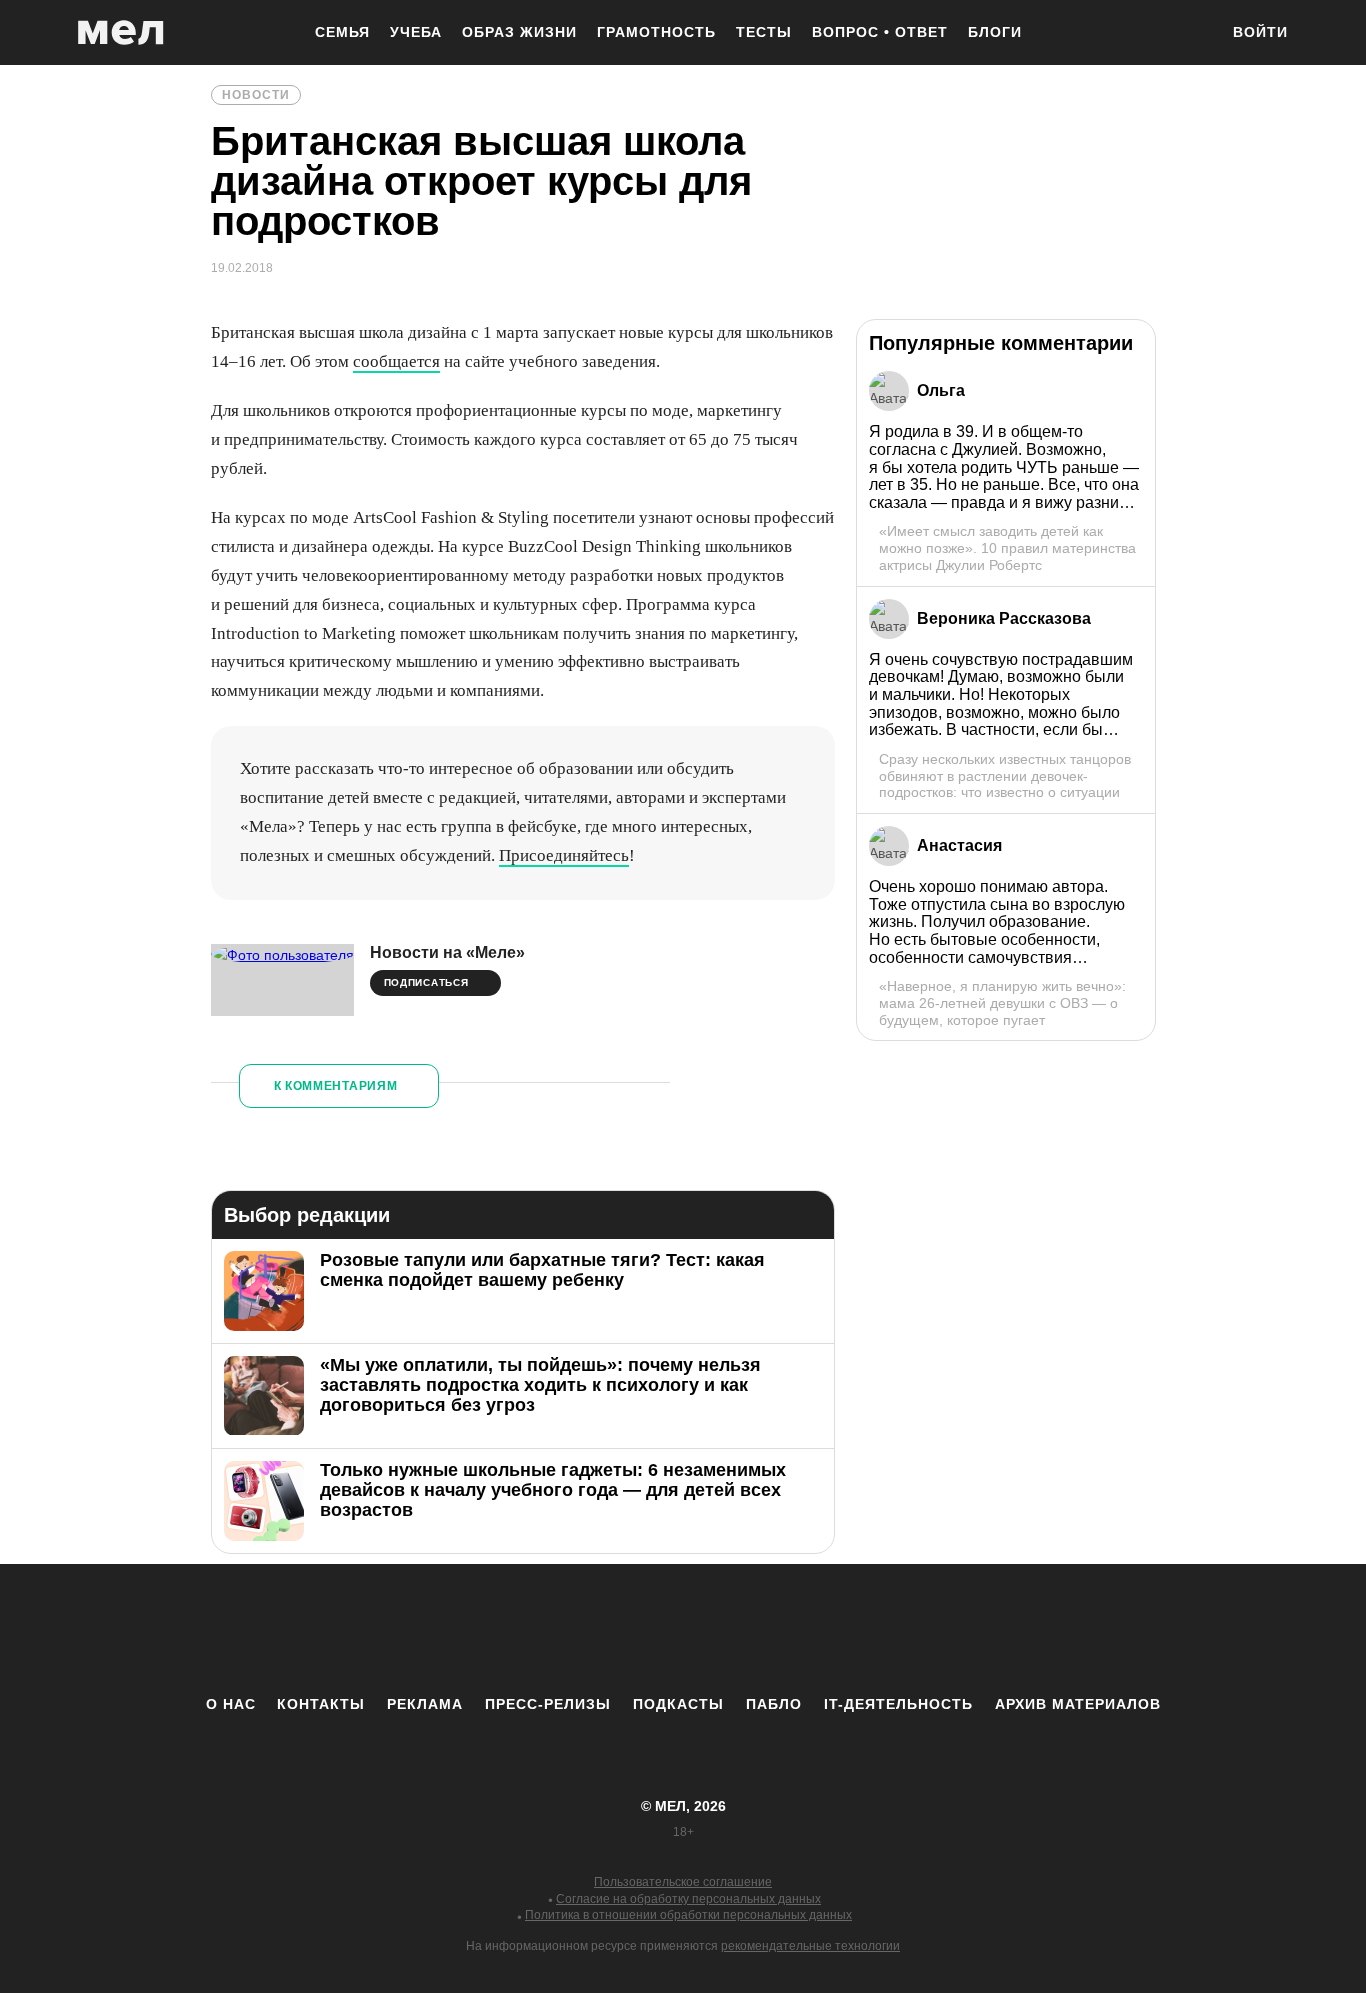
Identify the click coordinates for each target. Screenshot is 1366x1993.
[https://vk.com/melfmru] (628, 1629)
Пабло (774, 1704)
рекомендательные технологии (810, 1946)
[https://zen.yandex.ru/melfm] (573, 1629)
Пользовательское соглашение (683, 1882)
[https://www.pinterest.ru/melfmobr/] (738, 1629)
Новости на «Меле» (447, 952)
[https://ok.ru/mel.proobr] (793, 1629)
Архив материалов (1078, 1704)
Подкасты (678, 1704)
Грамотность (656, 32)
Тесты (764, 32)
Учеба (416, 32)
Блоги (995, 32)
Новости (256, 95)
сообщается (396, 361)
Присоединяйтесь (564, 855)
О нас (231, 1704)
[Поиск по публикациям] (1193, 34)
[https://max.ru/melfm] (848, 1629)
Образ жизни (519, 32)
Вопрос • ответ (880, 32)
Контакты (321, 1704)
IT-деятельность (898, 1704)
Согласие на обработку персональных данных (688, 1899)
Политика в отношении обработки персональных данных (688, 1915)
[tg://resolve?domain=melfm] (518, 1629)
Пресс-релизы (548, 1704)
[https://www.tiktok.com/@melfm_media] (683, 1629)
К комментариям (336, 1086)
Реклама (425, 1704)
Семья (342, 32)
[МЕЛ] (121, 32)
